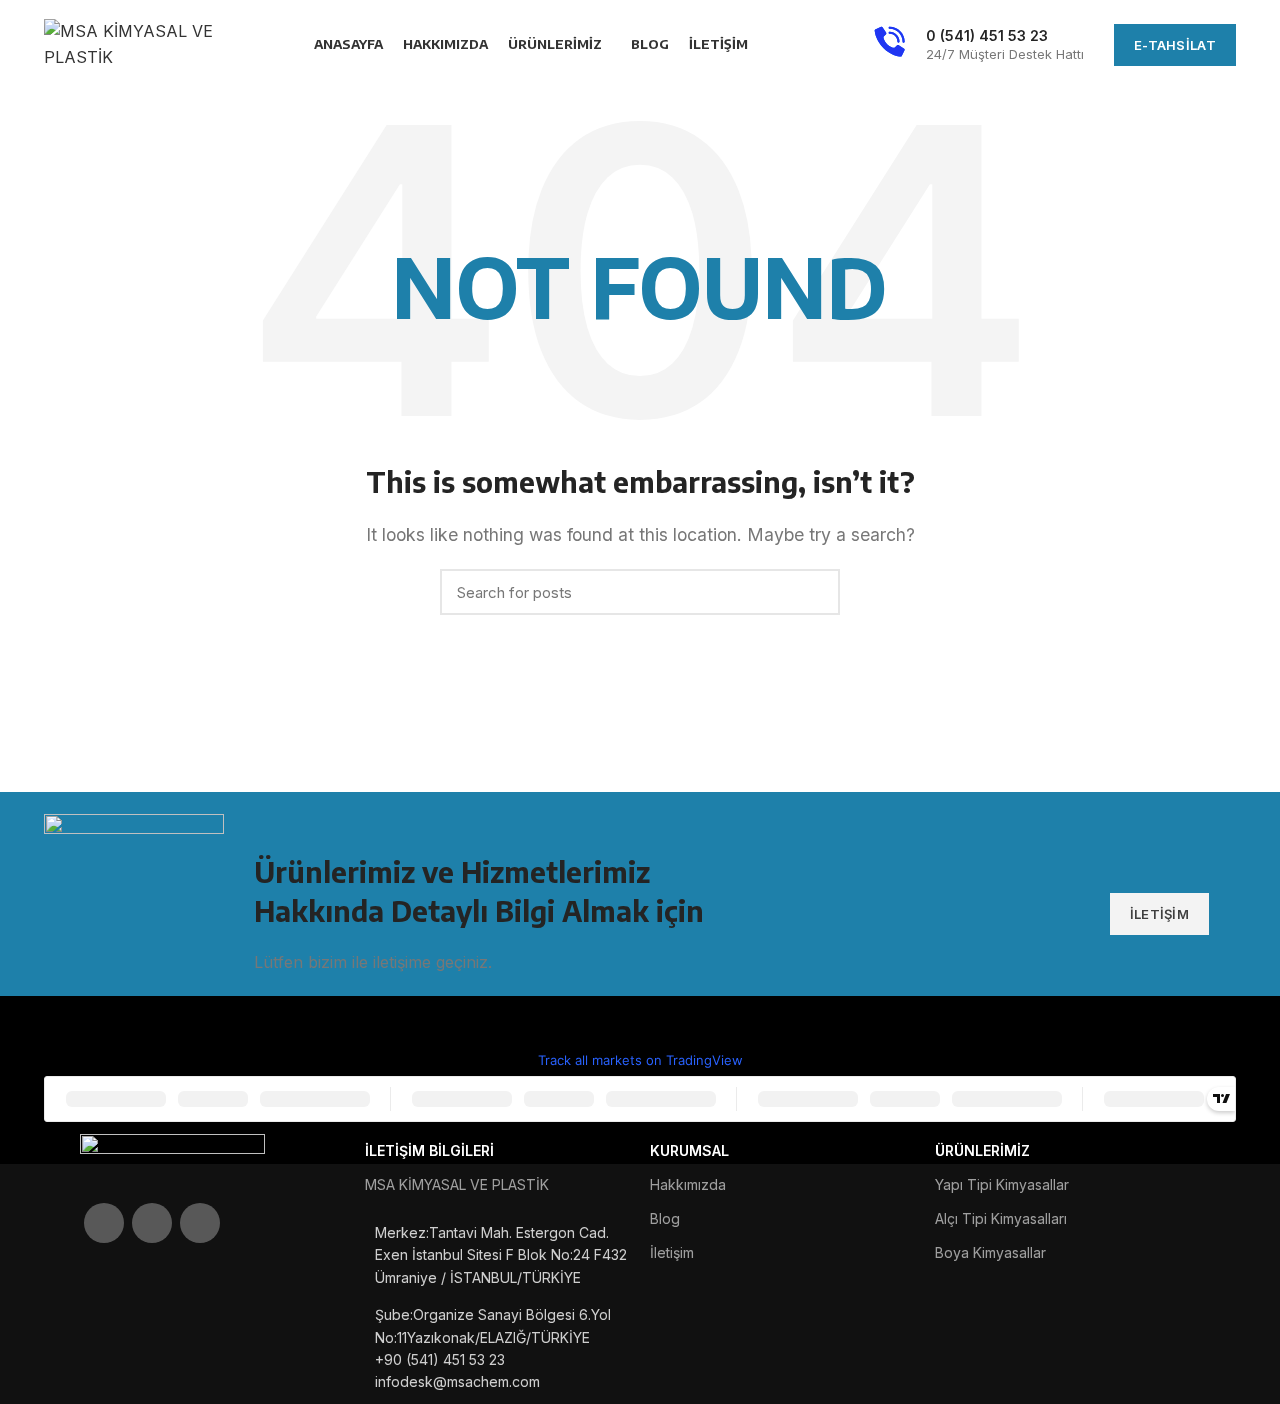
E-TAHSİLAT (1175, 45)
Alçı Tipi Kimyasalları (1001, 1218)
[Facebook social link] (104, 1223)
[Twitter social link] (152, 1223)
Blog (665, 1218)
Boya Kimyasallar (990, 1252)
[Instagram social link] (200, 1223)
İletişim (672, 1252)
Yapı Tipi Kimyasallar (1002, 1184)
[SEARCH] (813, 592)
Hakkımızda (688, 1184)
